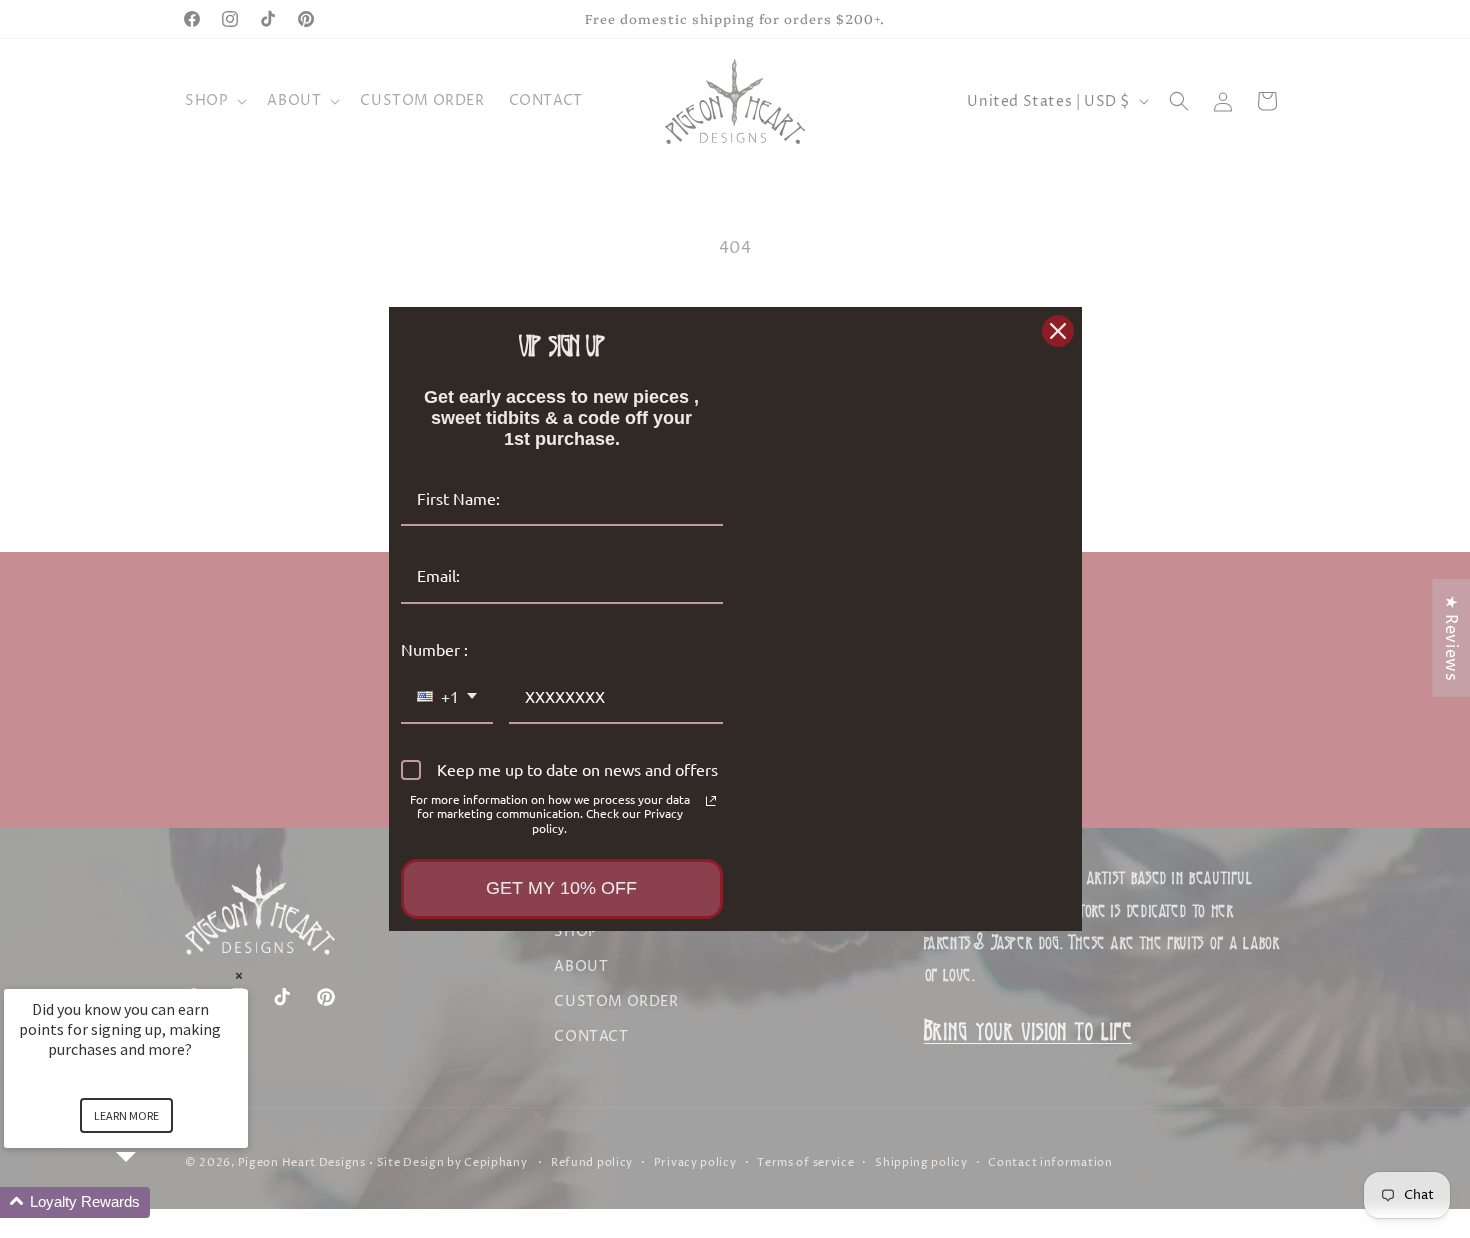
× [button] (239, 975)
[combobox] (447, 697)
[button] (150, 1202)
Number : (434, 649)
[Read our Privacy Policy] (711, 801)
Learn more (126, 1115)
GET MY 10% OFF (561, 888)
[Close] (1058, 331)
